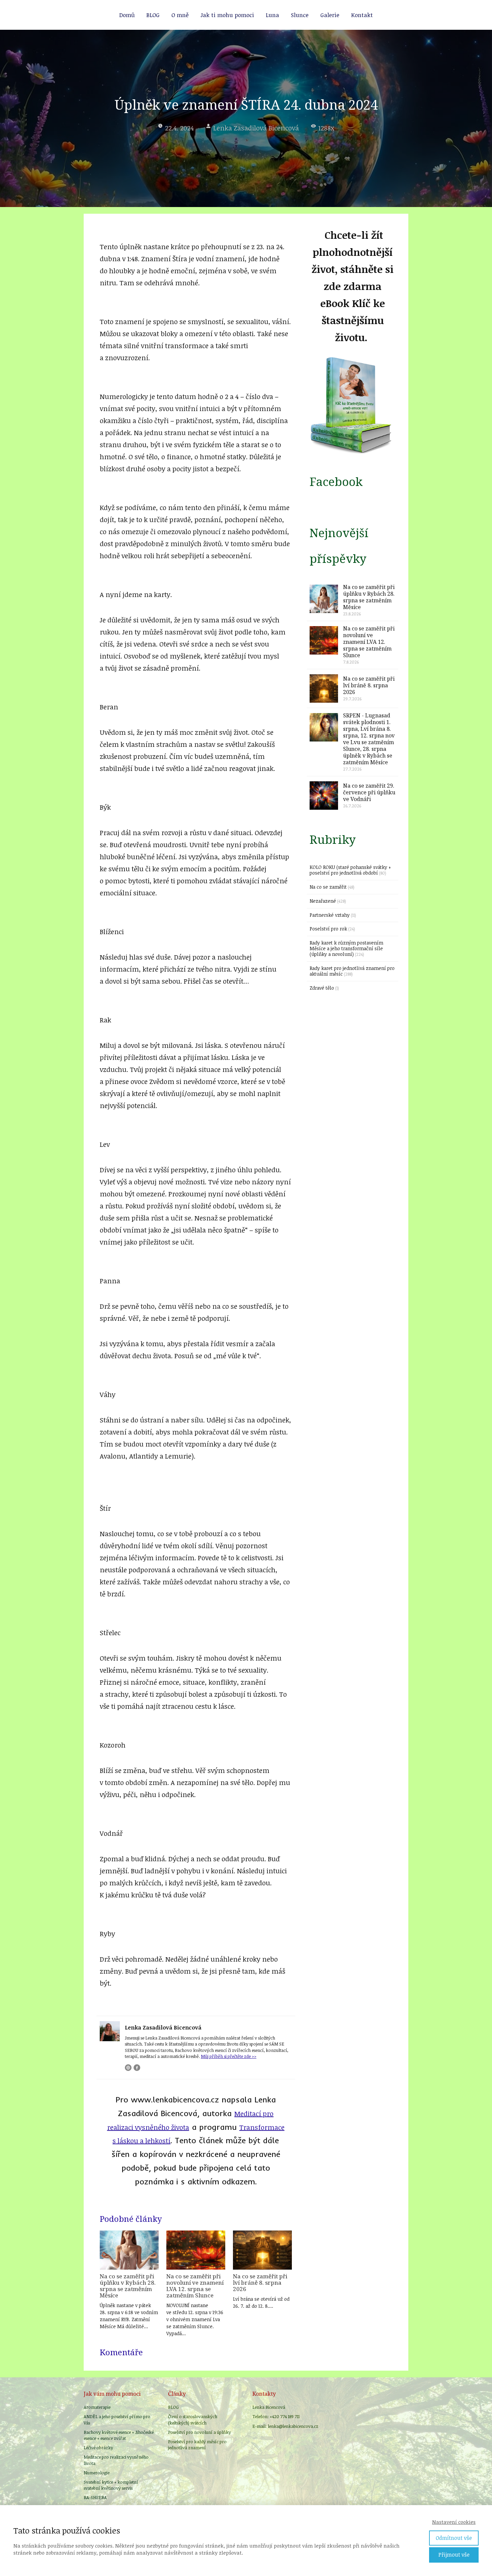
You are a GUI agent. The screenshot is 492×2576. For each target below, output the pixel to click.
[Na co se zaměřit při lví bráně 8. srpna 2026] (262, 2250)
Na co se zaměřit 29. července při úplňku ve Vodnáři (369, 792)
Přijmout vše (454, 2555)
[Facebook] (137, 2068)
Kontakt (362, 15)
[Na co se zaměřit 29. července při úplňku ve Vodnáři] (324, 796)
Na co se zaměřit (328, 887)
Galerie (330, 15)
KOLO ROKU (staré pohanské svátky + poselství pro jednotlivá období (350, 870)
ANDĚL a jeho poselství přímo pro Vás (117, 2419)
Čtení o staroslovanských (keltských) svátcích (193, 2419)
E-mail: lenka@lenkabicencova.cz (285, 2426)
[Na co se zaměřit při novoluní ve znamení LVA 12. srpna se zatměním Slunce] (196, 2250)
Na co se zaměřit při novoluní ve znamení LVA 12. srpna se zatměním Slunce (195, 2286)
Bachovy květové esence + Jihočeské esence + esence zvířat (119, 2435)
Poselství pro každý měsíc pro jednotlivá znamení (197, 2445)
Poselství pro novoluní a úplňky (199, 2432)
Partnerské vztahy (330, 915)
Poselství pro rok (328, 929)
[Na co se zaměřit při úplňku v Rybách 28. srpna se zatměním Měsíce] (129, 2250)
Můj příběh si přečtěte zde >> (229, 2056)
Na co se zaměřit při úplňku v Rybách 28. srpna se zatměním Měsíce (128, 2286)
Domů (127, 15)
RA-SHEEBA (95, 2497)
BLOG (153, 15)
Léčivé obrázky (98, 2448)
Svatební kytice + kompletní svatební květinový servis (111, 2485)
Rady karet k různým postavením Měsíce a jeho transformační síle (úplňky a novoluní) (346, 948)
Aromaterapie (97, 2407)
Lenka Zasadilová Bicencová (256, 128)
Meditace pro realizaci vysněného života (116, 2460)
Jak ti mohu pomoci (227, 15)
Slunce (300, 15)
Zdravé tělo (322, 988)
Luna (272, 15)
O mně (180, 15)
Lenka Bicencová (269, 2407)
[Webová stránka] (128, 2068)
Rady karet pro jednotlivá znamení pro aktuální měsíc (352, 971)
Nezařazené (323, 901)
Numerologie (97, 2473)
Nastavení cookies (454, 2522)
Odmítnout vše (454, 2538)
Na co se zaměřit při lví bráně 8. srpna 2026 (260, 2283)
